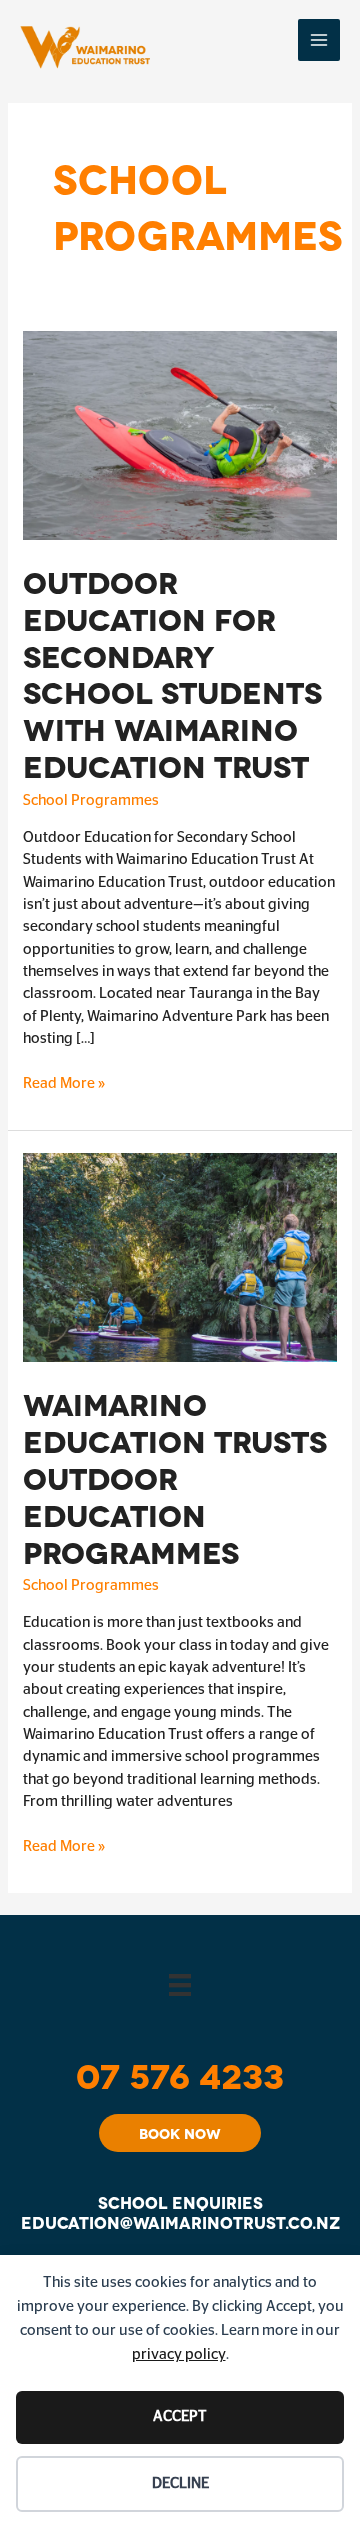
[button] (180, 2133)
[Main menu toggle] (319, 40)
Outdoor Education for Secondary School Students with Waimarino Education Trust (172, 673)
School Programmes (91, 800)
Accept (180, 2416)
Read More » (64, 1085)
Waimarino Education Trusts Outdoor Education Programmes (175, 1476)
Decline (180, 2483)
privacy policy (179, 2354)
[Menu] (180, 1984)
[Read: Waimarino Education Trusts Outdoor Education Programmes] (180, 1257)
